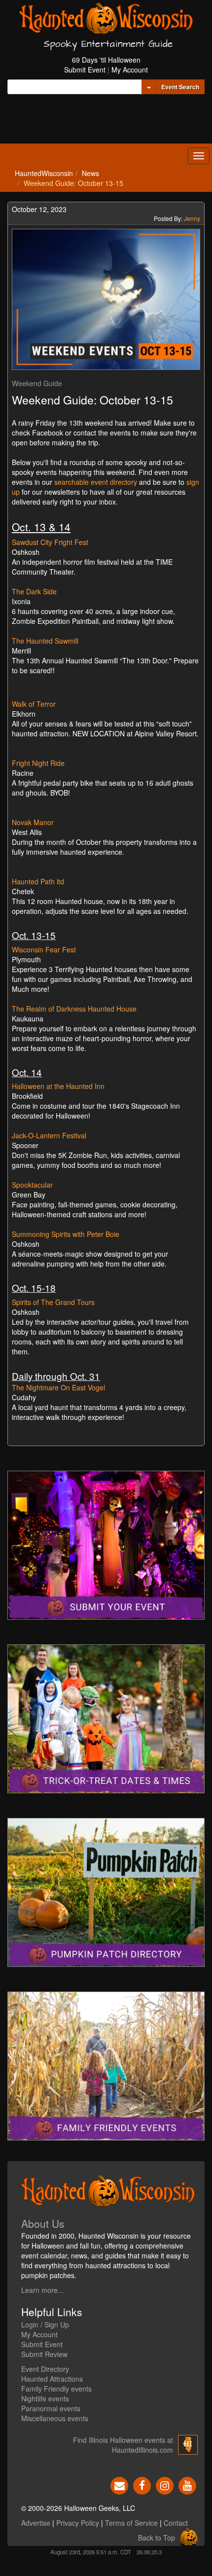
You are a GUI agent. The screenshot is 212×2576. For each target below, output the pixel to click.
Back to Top (157, 2538)
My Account (130, 70)
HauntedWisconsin (44, 173)
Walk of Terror (34, 704)
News (90, 173)
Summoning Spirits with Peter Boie (66, 1234)
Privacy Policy (78, 2523)
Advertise (36, 2523)
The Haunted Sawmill (45, 641)
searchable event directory (96, 482)
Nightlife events (45, 2398)
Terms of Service (131, 2523)
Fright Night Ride (38, 763)
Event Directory (45, 2369)
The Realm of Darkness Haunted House (74, 1009)
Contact (176, 2523)
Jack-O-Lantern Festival (49, 1135)
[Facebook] (142, 2485)
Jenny (192, 218)
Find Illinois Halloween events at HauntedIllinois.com (123, 2445)
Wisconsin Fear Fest (44, 949)
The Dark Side (34, 591)
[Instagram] (165, 2485)
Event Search (180, 87)
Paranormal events (51, 2408)
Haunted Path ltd (39, 881)
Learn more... (42, 2290)
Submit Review (44, 2354)
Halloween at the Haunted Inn (59, 1086)
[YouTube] (187, 2485)
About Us (43, 2223)
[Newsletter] (119, 2485)
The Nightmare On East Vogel (59, 1387)
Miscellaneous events (55, 2418)
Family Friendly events (56, 2389)
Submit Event (85, 70)
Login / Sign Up (45, 2324)
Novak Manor (33, 822)
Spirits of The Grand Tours (54, 1302)
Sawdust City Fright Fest (50, 542)
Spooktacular (32, 1185)
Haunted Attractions (52, 2379)
